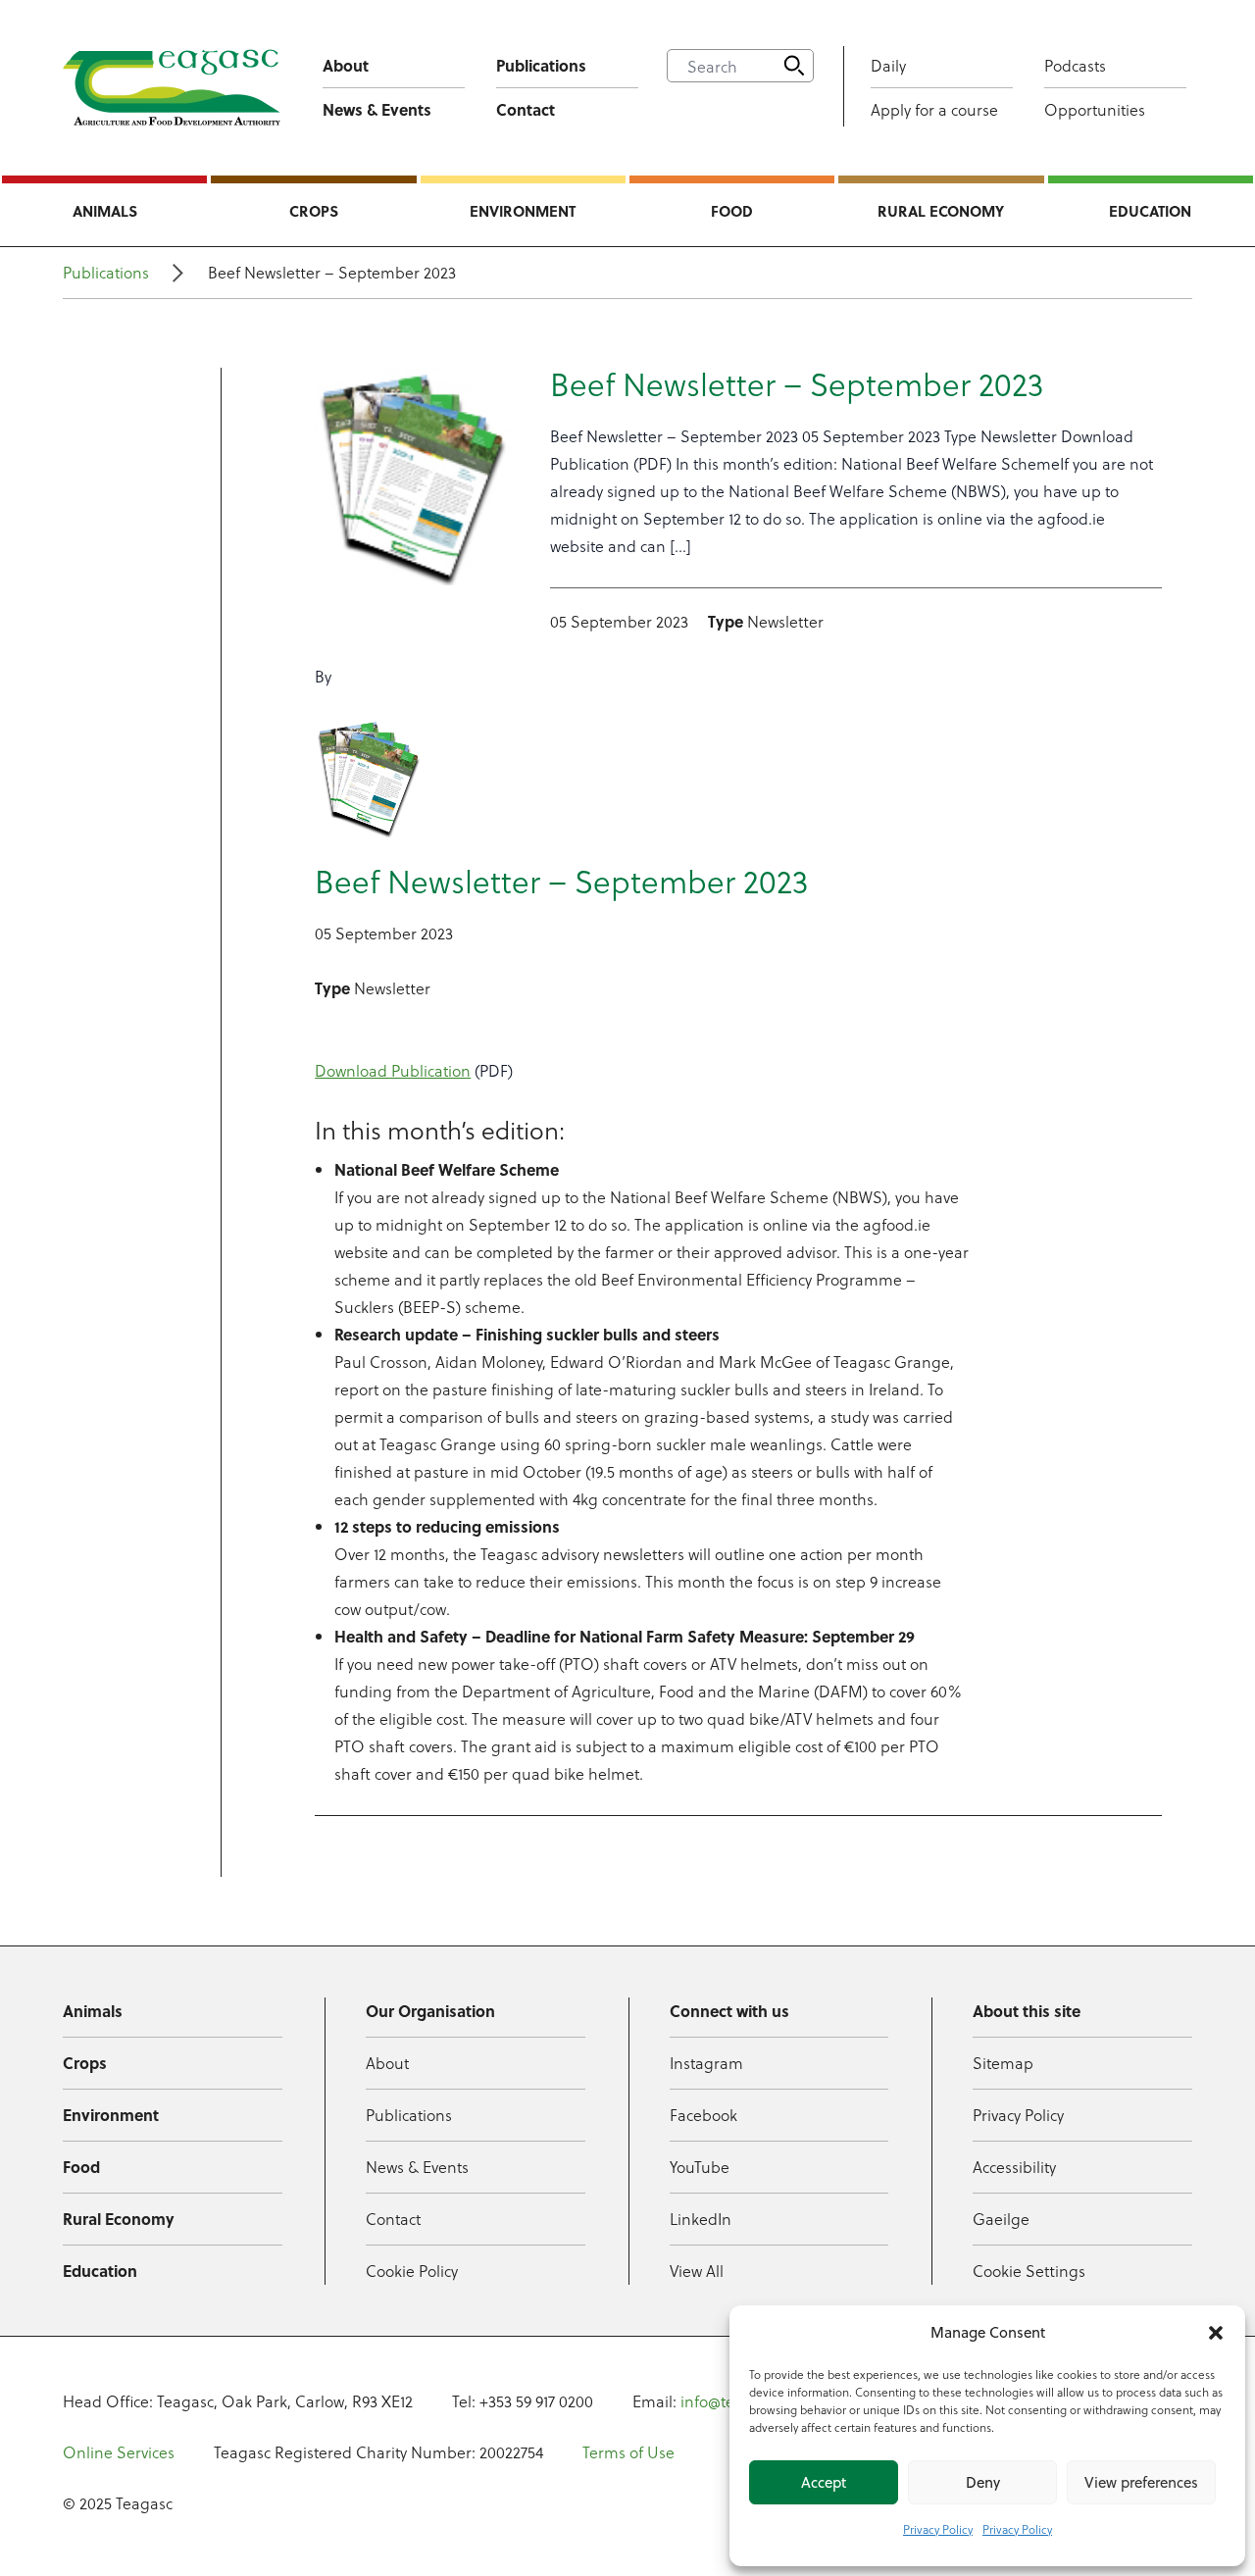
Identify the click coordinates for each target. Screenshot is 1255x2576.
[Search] (794, 66)
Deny (983, 2482)
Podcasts (1075, 65)
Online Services (119, 2452)
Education (1150, 211)
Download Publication (393, 1070)
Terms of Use (628, 2452)
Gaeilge (1001, 2219)
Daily (888, 65)
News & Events (377, 109)
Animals (105, 211)
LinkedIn (701, 2219)
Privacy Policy (938, 2529)
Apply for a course (934, 109)
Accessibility (1014, 2167)
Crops (314, 211)
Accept (824, 2482)
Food (732, 211)
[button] (1216, 2333)
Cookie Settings (1029, 2271)
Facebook (703, 2115)
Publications (541, 65)
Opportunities (1095, 109)
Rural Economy (941, 211)
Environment (523, 211)
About (346, 65)
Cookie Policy (412, 2271)
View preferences (1141, 2482)
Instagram (706, 2063)
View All (697, 2271)
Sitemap (1003, 2063)
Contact (526, 109)
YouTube (700, 2167)
